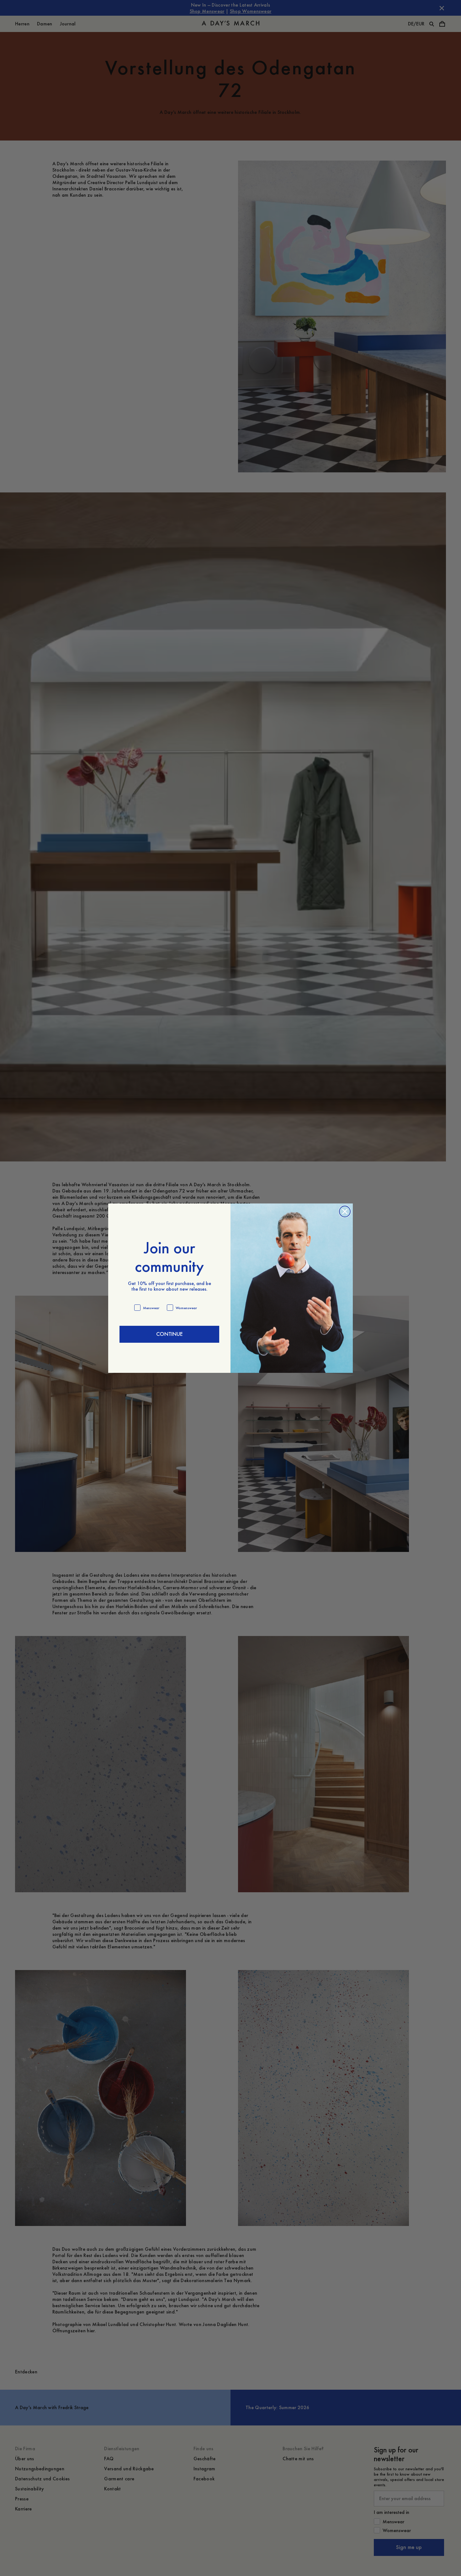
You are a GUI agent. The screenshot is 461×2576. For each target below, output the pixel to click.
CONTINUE (169, 1334)
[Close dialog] (345, 1211)
